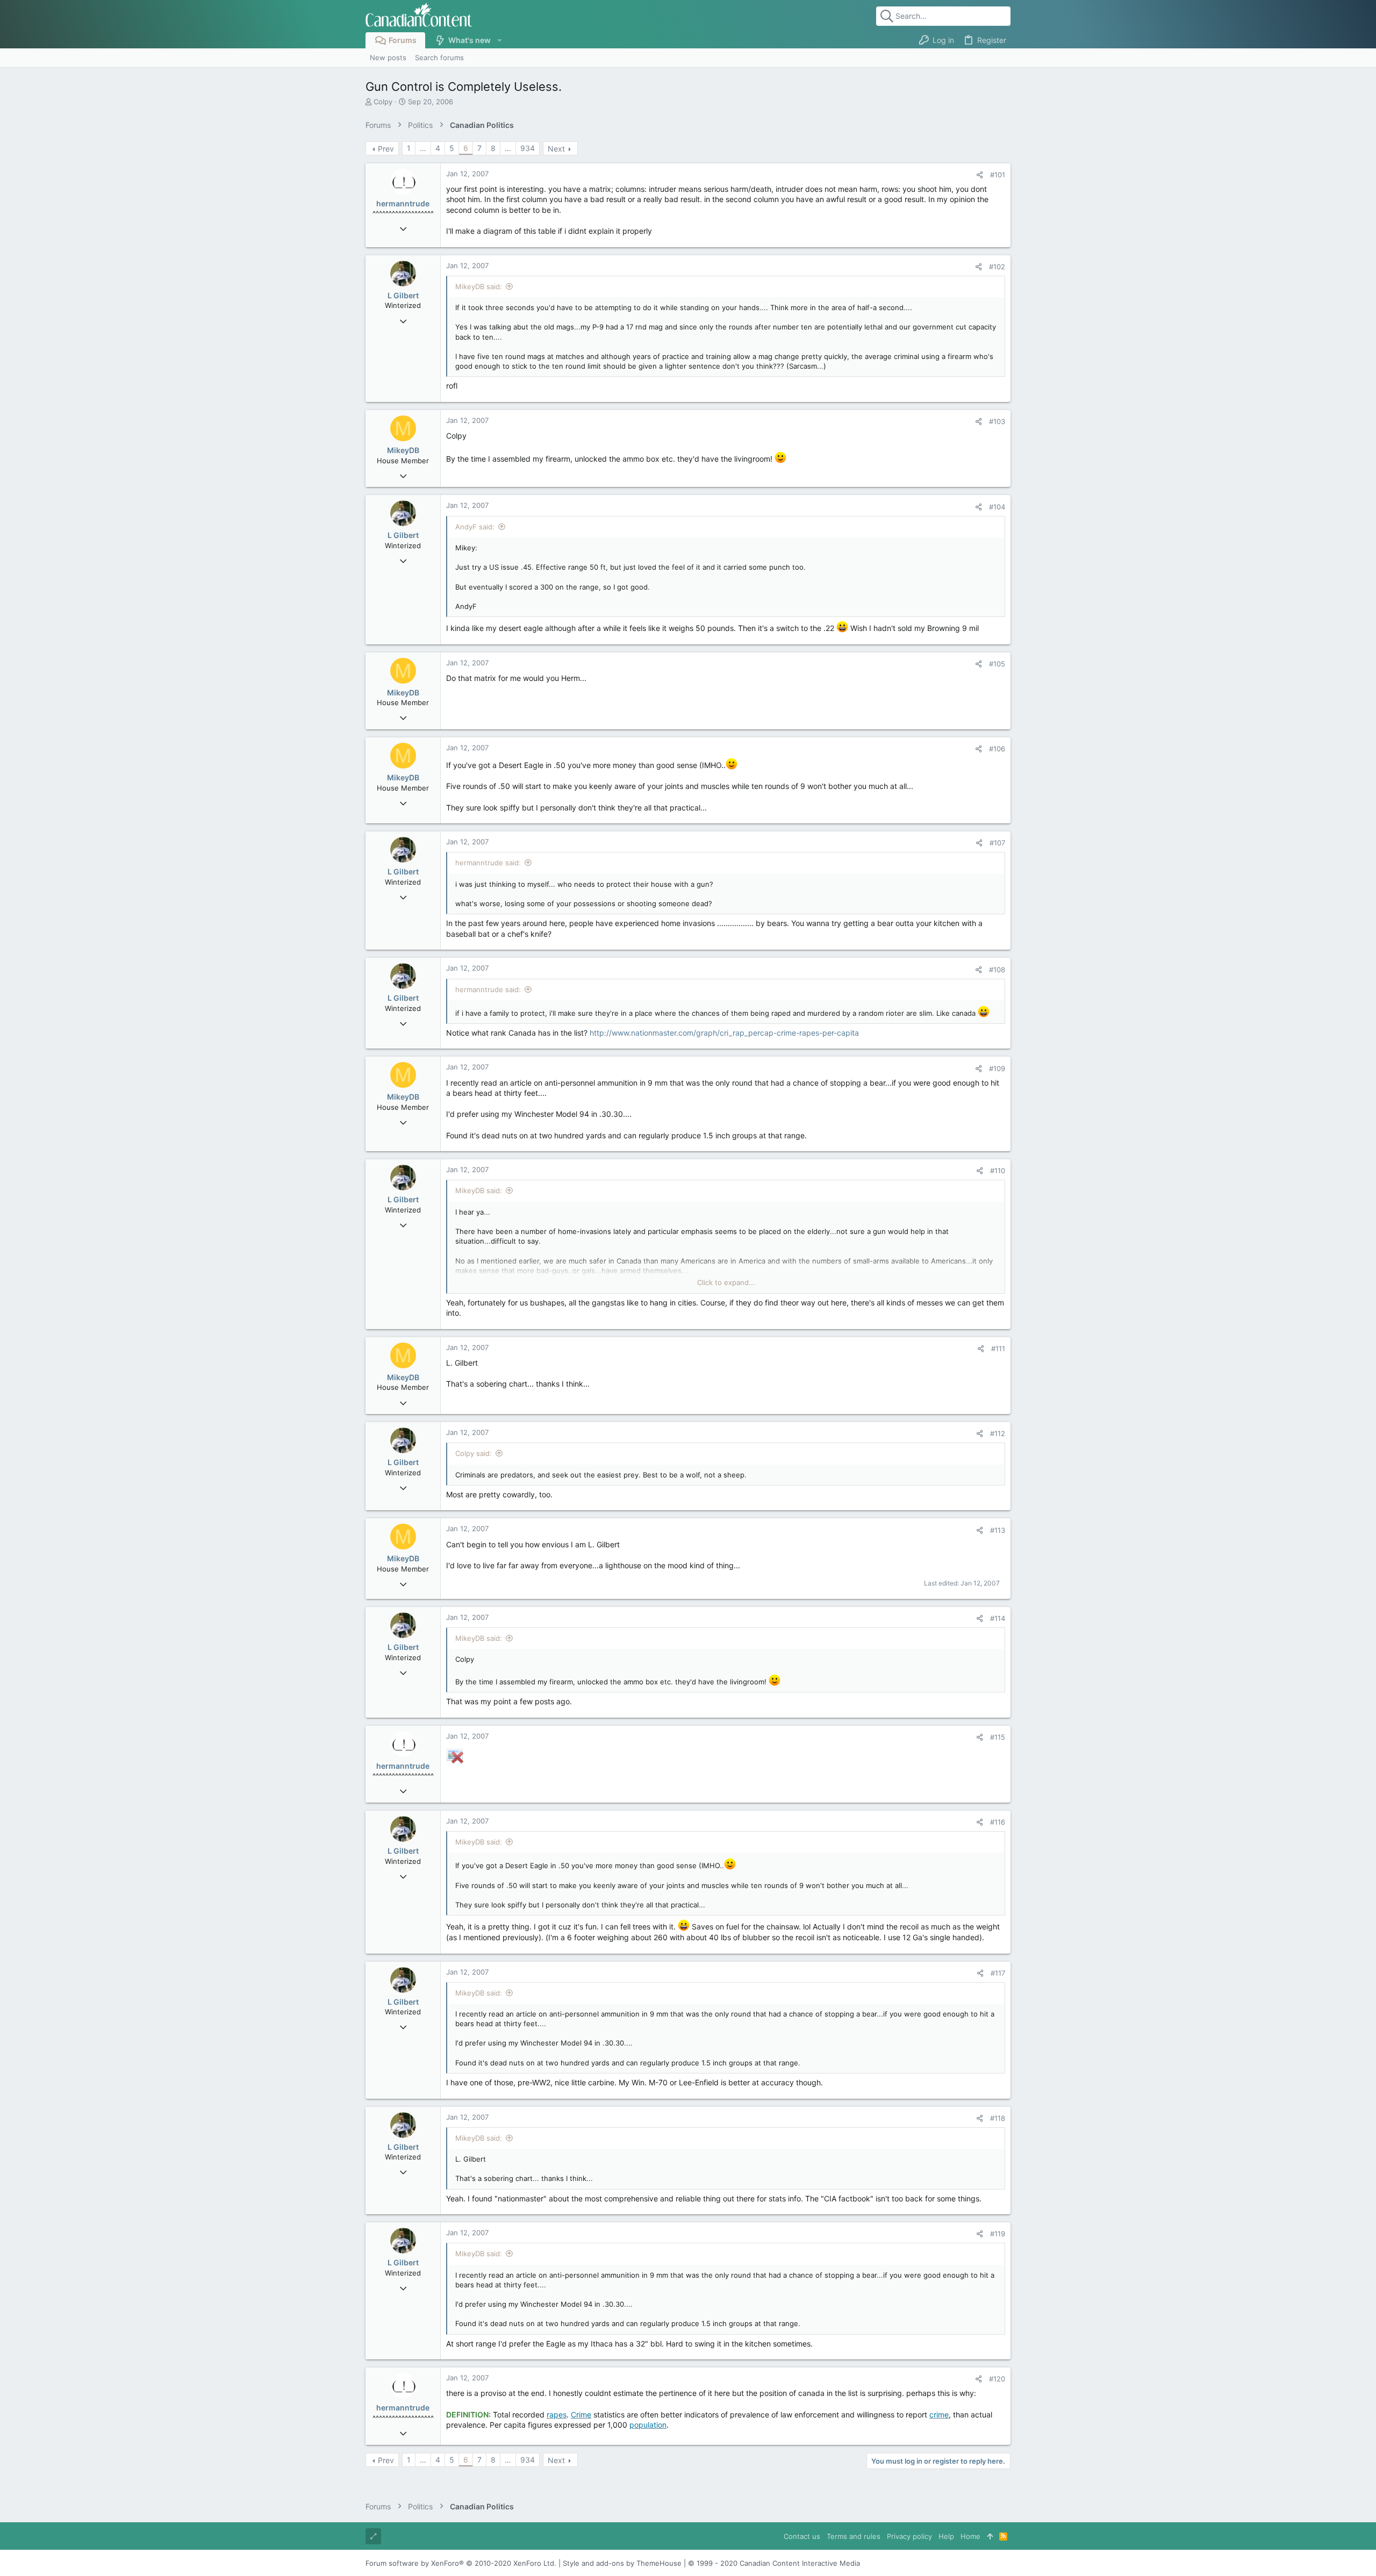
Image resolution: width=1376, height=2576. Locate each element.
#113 (998, 1530)
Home (970, 2536)
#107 (997, 843)
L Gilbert (403, 295)
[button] (499, 40)
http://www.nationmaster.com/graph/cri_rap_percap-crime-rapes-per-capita (724, 1033)
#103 (997, 421)
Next (556, 149)
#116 (998, 1822)
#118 (998, 2118)
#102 (997, 267)
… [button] (423, 148)
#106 (997, 749)
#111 (998, 1348)
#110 (998, 1171)
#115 (998, 1737)
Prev (386, 149)
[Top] (990, 2536)
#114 (998, 1618)
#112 (998, 1433)
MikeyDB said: (479, 286)
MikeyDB (403, 450)
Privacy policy (909, 2536)
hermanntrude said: (488, 863)
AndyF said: (475, 527)
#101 (998, 175)
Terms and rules (854, 2536)
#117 (998, 1973)
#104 (997, 507)
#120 (997, 2379)
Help (946, 2536)
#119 (998, 2234)
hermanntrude (403, 203)
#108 (997, 970)
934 (528, 148)
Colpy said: (474, 1453)
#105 (997, 664)
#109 (997, 1068)
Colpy (383, 102)
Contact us (802, 2536)
